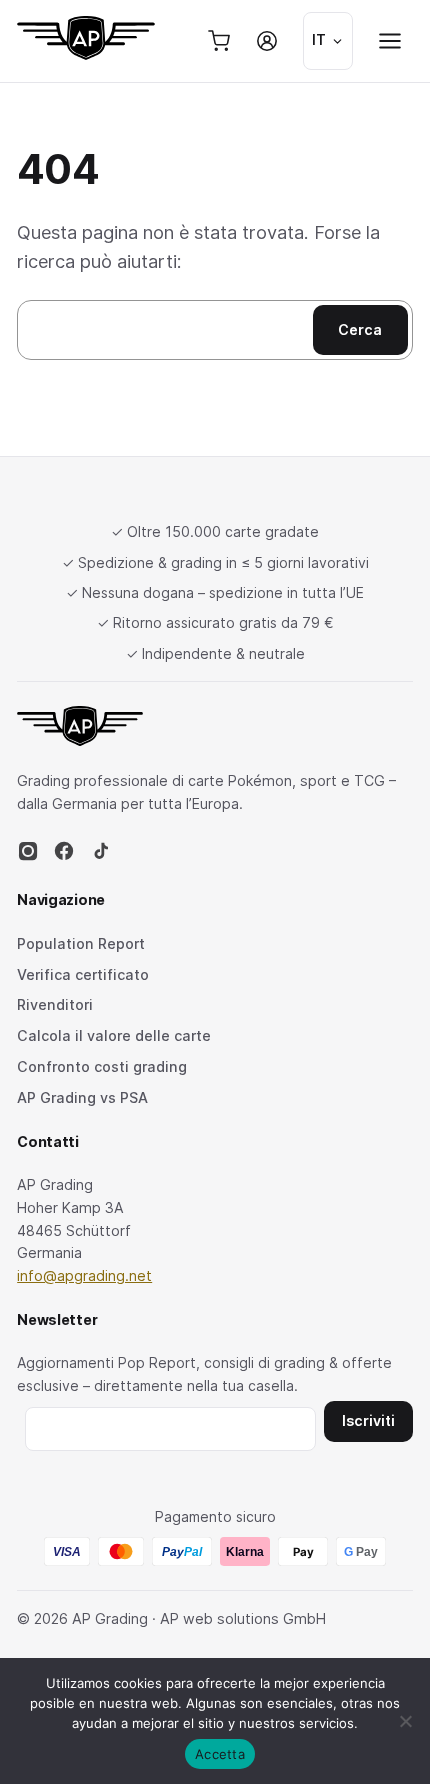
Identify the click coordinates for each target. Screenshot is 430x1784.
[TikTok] (100, 856)
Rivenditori (55, 1004)
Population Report (81, 943)
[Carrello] (219, 41)
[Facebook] (64, 856)
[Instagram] (28, 856)
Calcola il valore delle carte (114, 1035)
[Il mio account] (267, 41)
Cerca (360, 329)
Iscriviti (368, 1420)
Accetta (220, 1754)
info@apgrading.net (84, 1275)
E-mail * (170, 1426)
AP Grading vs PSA (82, 1097)
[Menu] (390, 41)
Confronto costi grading (102, 1066)
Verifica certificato (83, 974)
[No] (405, 1721)
